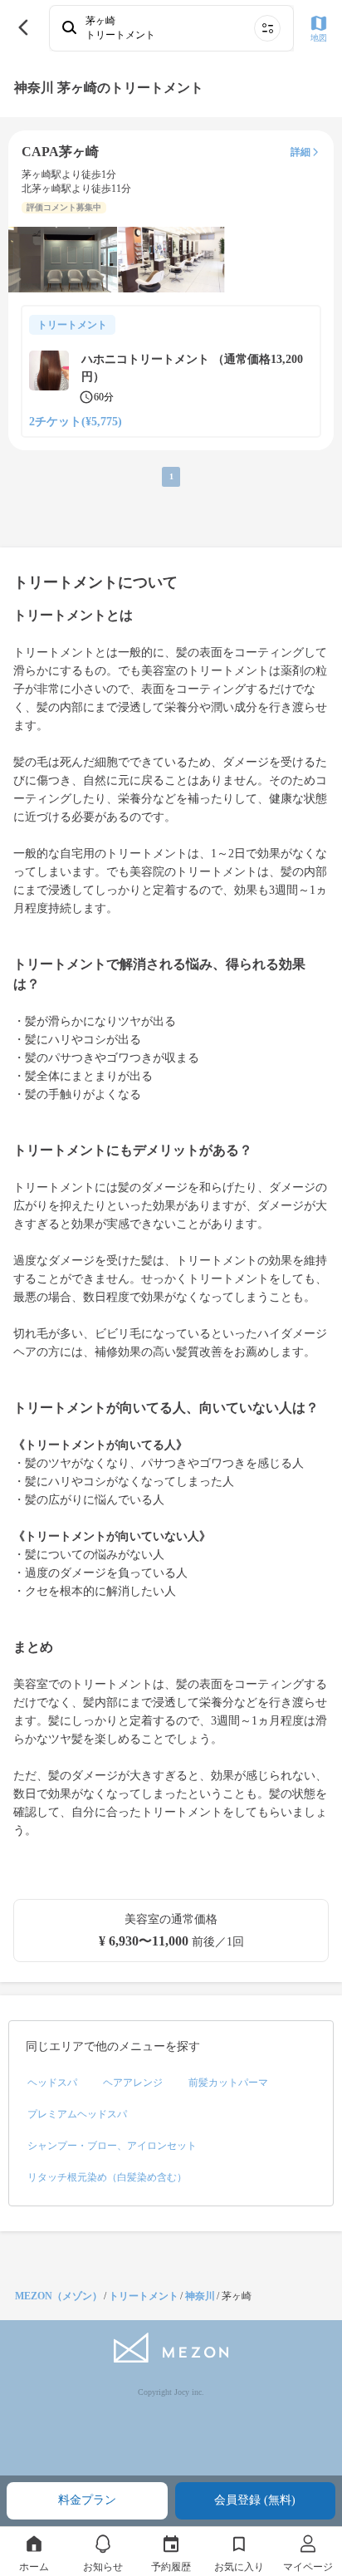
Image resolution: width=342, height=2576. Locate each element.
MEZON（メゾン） (59, 2296)
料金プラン (87, 2500)
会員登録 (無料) (255, 2500)
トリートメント (144, 2296)
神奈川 (200, 2296)
